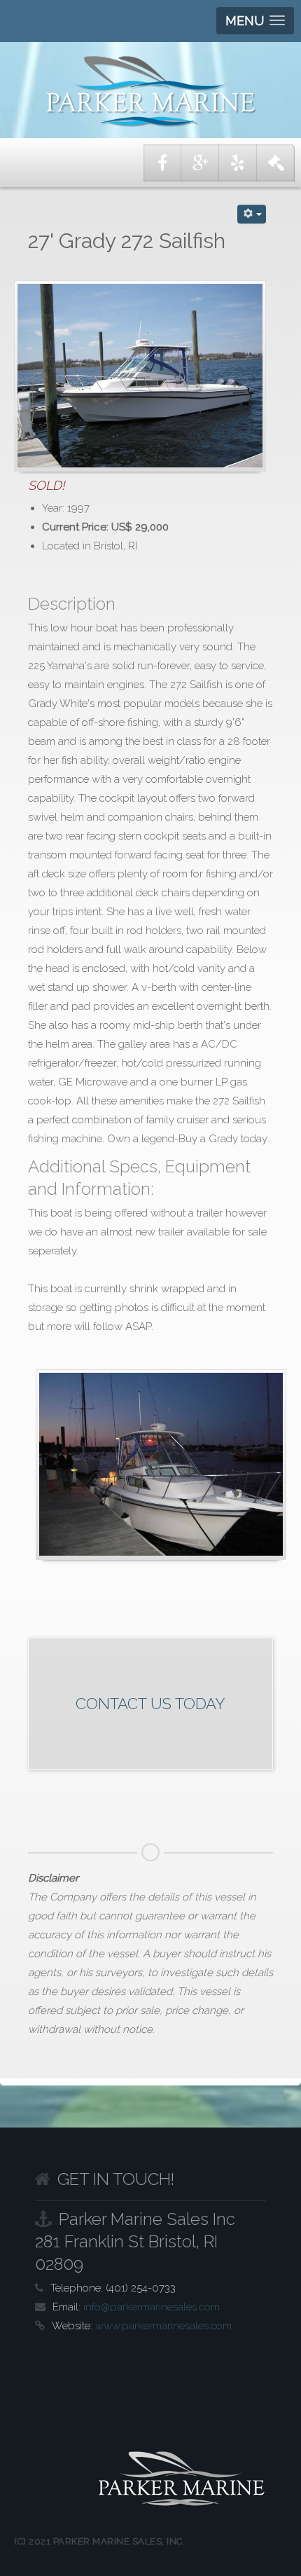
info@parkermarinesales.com (152, 2307)
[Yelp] (238, 163)
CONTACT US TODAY (150, 1704)
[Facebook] (162, 163)
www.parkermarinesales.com (163, 2326)
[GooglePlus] (200, 163)
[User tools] (252, 214)
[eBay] (276, 163)
